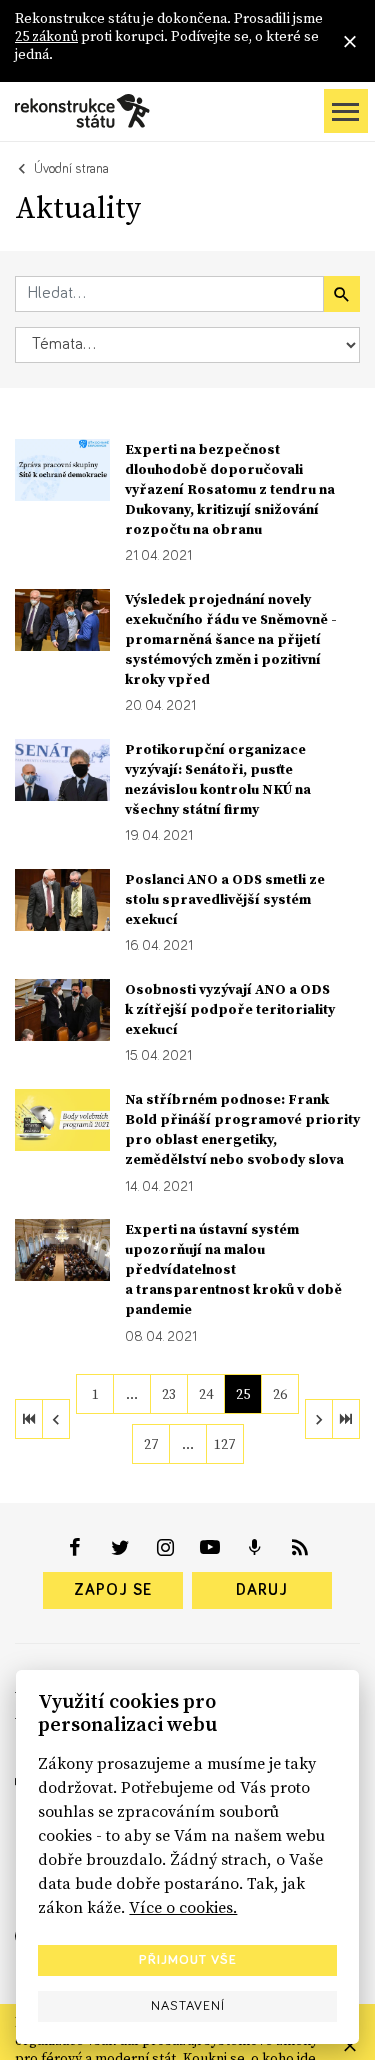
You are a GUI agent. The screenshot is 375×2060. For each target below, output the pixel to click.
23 (169, 1394)
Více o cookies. (183, 1907)
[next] (319, 1419)
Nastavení (188, 2006)
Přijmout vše (188, 1960)
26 (280, 1394)
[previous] (56, 1419)
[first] (29, 1419)
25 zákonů (46, 36)
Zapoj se (113, 1590)
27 (151, 1444)
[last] (346, 1419)
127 (224, 1444)
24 (206, 1394)
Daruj (262, 1590)
